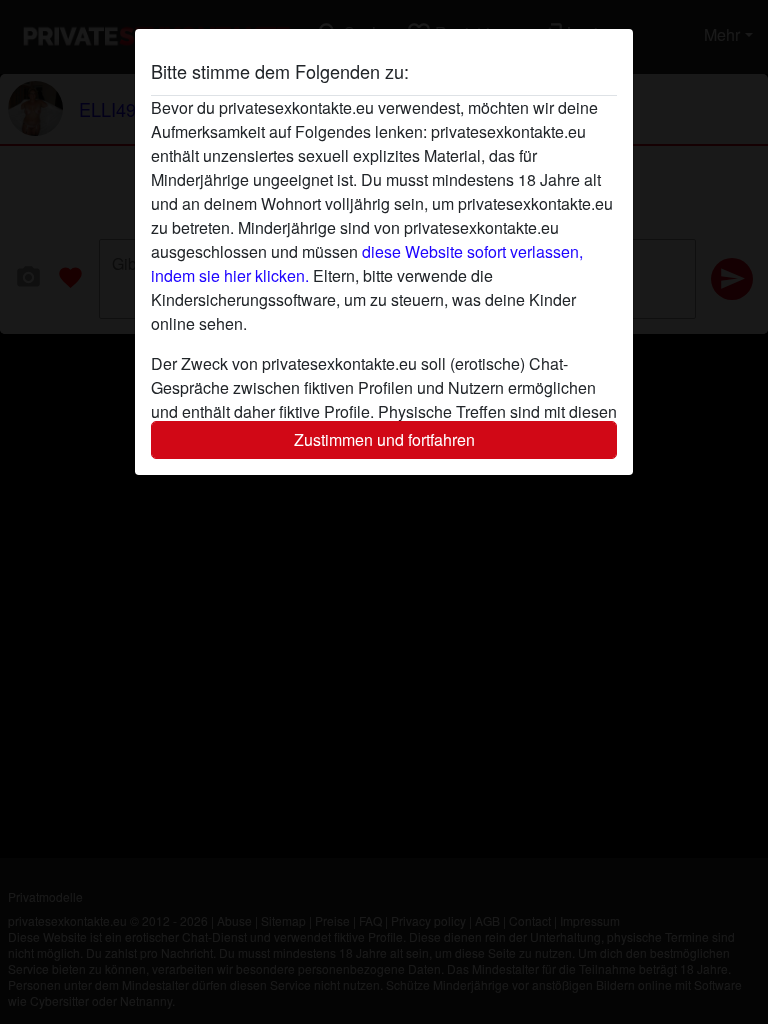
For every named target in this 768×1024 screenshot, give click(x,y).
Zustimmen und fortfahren (384, 439)
